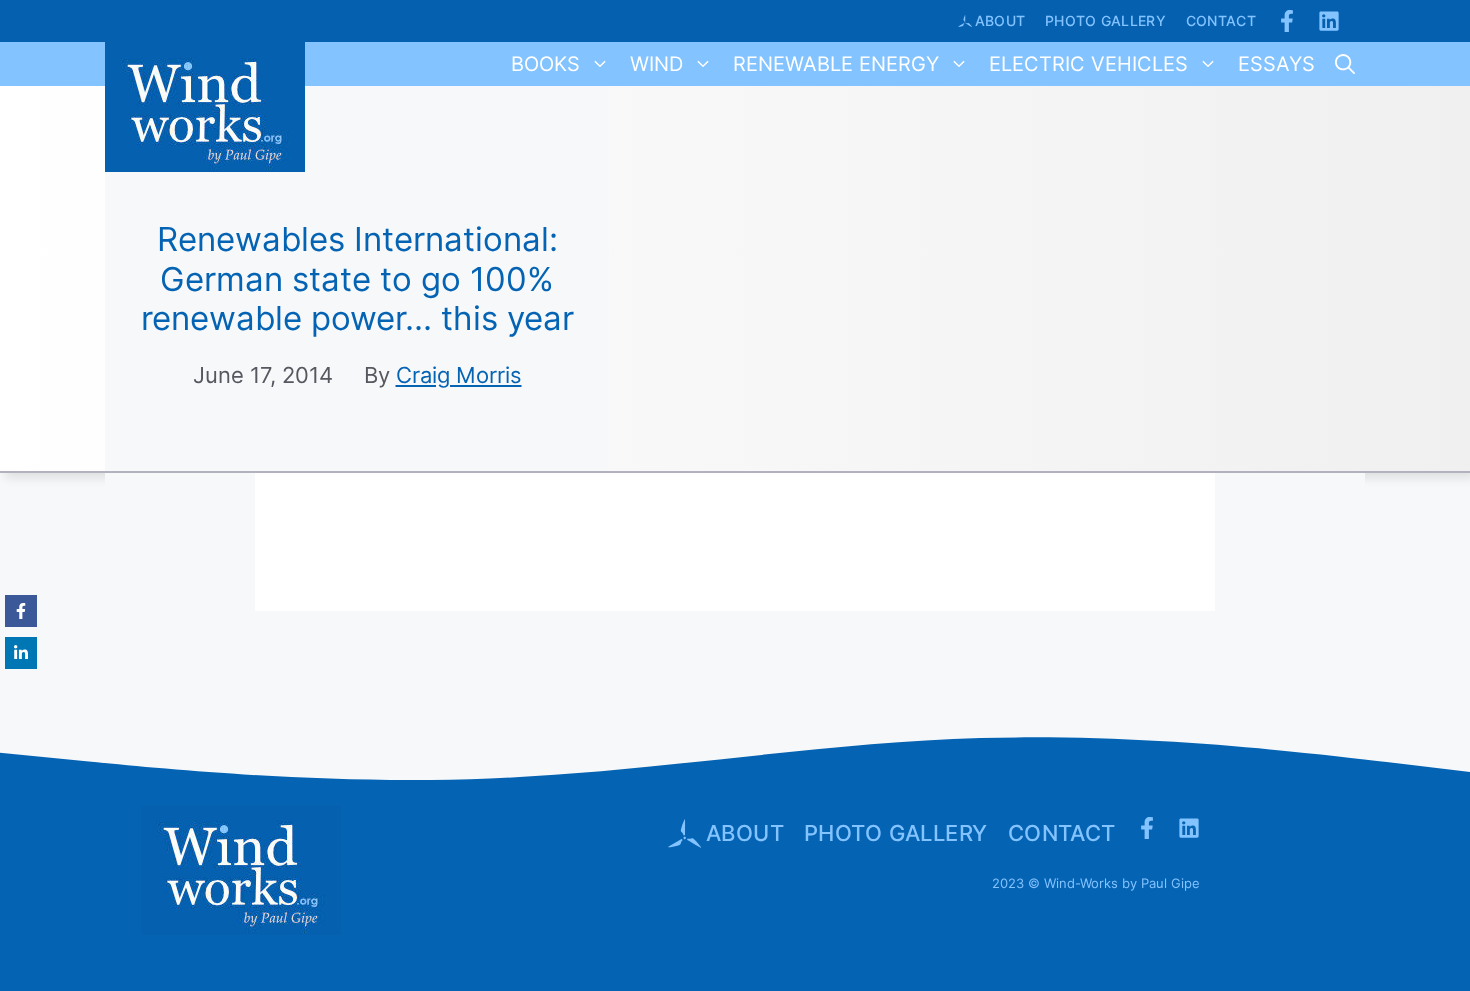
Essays (1276, 64)
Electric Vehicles (1088, 64)
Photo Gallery (1105, 20)
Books (545, 64)
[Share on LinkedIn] (21, 653)
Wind (656, 64)
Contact (1221, 20)
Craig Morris (459, 375)
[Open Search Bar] (1345, 64)
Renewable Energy (836, 64)
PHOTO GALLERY (896, 833)
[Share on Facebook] (21, 611)
